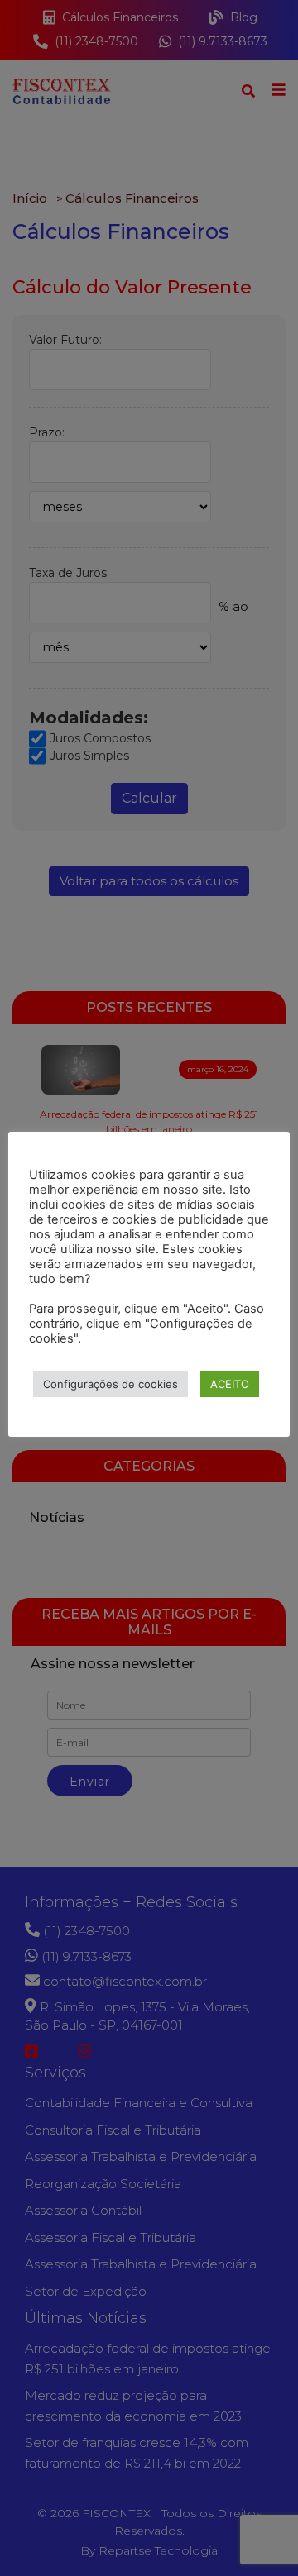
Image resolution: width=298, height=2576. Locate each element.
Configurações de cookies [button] (111, 1384)
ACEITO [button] (230, 1384)
